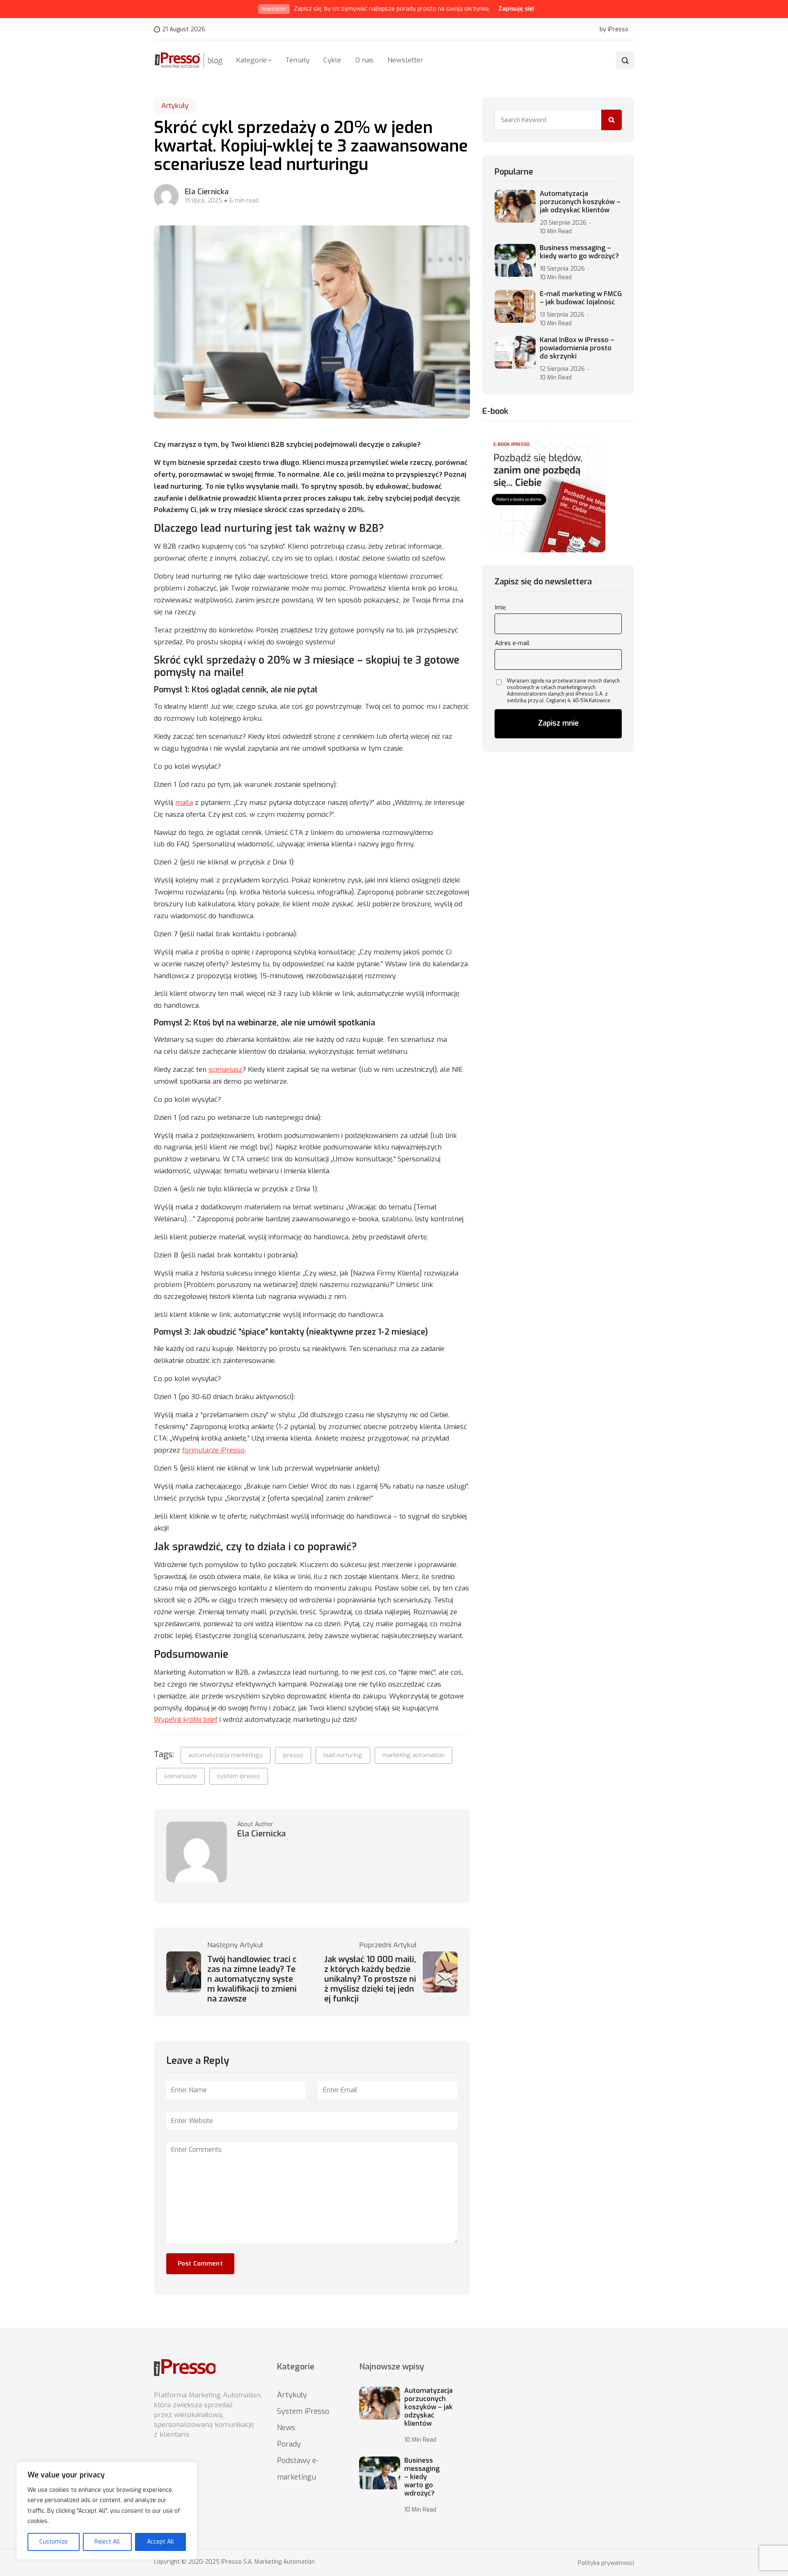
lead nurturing (343, 1755)
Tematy (297, 60)
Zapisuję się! (516, 9)
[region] (107, 2511)
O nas (364, 60)
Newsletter (405, 60)
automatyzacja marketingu (226, 1755)
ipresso (293, 1755)
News (286, 2428)
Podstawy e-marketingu (298, 2469)
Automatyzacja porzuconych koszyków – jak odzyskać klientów (580, 202)
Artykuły (175, 106)
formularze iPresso (213, 1450)
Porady (289, 2444)
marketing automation (413, 1755)
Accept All (160, 2542)
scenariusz (226, 1070)
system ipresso (239, 1776)
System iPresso (303, 2411)
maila (184, 803)
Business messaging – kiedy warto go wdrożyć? (579, 252)
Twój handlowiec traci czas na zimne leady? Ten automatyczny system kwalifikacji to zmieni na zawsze (252, 1979)
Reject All (107, 2542)
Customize (54, 2542)
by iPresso (614, 30)
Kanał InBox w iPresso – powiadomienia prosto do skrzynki (577, 348)
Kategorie (251, 60)
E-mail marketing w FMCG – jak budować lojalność (581, 298)
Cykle (332, 60)
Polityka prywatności (606, 2563)
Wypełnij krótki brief (186, 1720)
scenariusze (181, 1776)
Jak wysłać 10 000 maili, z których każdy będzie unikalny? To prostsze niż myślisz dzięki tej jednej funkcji (370, 1979)
